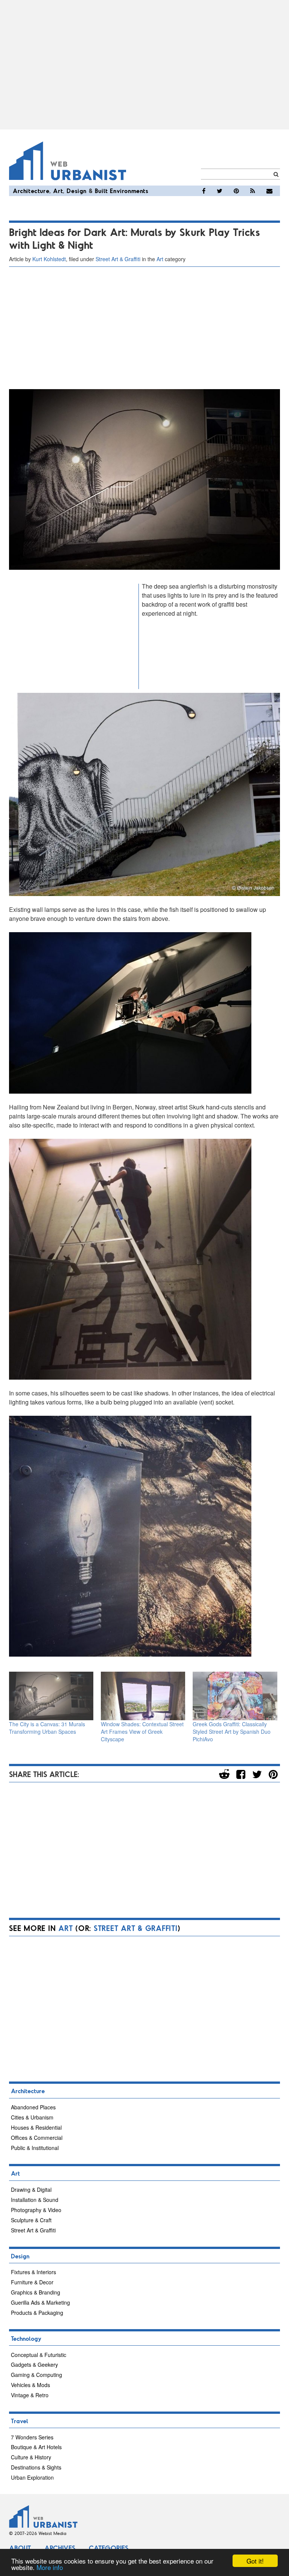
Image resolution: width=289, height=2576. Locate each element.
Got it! (255, 2561)
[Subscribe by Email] (269, 191)
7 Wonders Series (32, 2437)
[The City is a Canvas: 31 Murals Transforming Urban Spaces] (51, 1696)
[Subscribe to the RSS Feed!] (253, 191)
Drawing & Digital (31, 2190)
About (20, 2548)
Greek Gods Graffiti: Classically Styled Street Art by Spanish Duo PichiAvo (232, 1732)
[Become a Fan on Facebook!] (204, 191)
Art (58, 191)
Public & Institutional (35, 2148)
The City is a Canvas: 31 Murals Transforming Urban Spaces (47, 1728)
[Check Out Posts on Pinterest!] (236, 191)
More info (50, 2567)
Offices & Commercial (37, 2138)
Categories (109, 2548)
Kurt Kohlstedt (49, 259)
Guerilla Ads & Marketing (40, 2302)
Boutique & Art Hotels (36, 2447)
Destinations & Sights (36, 2467)
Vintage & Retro (30, 2395)
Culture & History (31, 2457)
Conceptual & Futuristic (39, 2355)
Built (101, 191)
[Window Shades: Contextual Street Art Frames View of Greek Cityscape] (143, 1696)
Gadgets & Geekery (34, 2365)
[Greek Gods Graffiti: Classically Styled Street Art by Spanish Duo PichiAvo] (235, 1696)
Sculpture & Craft (31, 2220)
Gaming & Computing (37, 2375)
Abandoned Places (33, 2107)
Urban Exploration (32, 2477)
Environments (129, 191)
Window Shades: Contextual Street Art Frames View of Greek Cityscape (142, 1732)
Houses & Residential (36, 2127)
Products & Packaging (37, 2313)
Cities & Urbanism (32, 2117)
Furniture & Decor (32, 2282)
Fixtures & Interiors (33, 2272)
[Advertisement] (144, 65)
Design (77, 191)
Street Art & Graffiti (118, 259)
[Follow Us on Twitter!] (220, 191)
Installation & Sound (35, 2200)
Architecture (31, 191)
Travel (20, 2421)
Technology (26, 2338)
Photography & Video (36, 2210)
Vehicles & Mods (30, 2385)
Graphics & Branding (36, 2292)
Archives (60, 2548)
